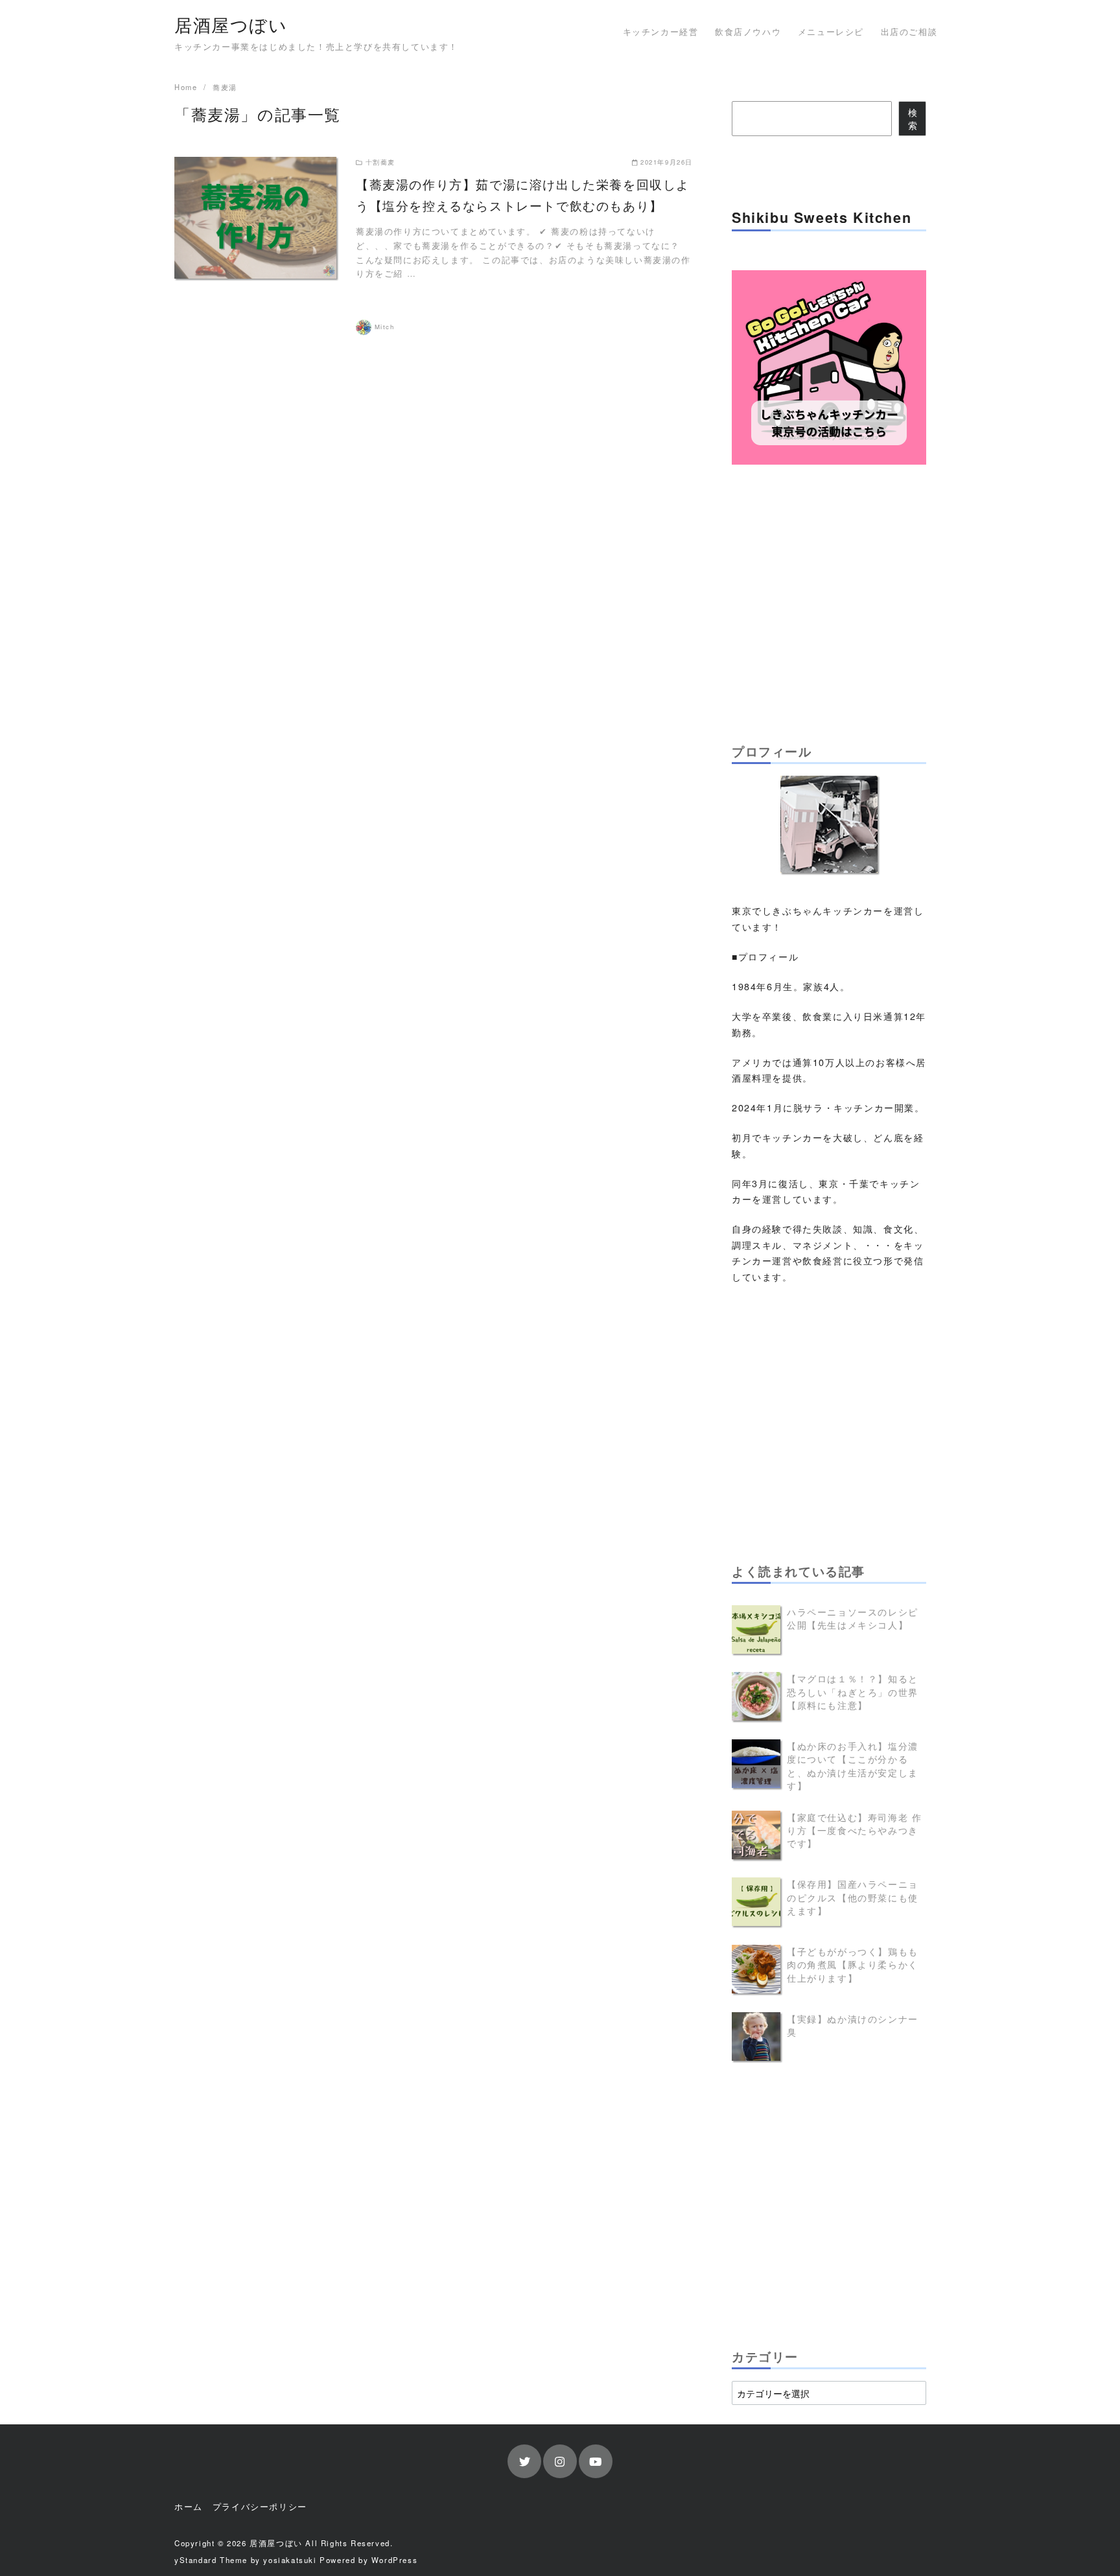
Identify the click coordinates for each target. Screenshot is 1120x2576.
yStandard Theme (211, 2560)
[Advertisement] (829, 601)
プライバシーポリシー (260, 2506)
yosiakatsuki (290, 2560)
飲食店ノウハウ (748, 31)
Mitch (385, 327)
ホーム (189, 2506)
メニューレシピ (831, 31)
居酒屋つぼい (231, 24)
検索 (913, 118)
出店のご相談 (909, 31)
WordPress (394, 2560)
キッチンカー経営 (661, 31)
